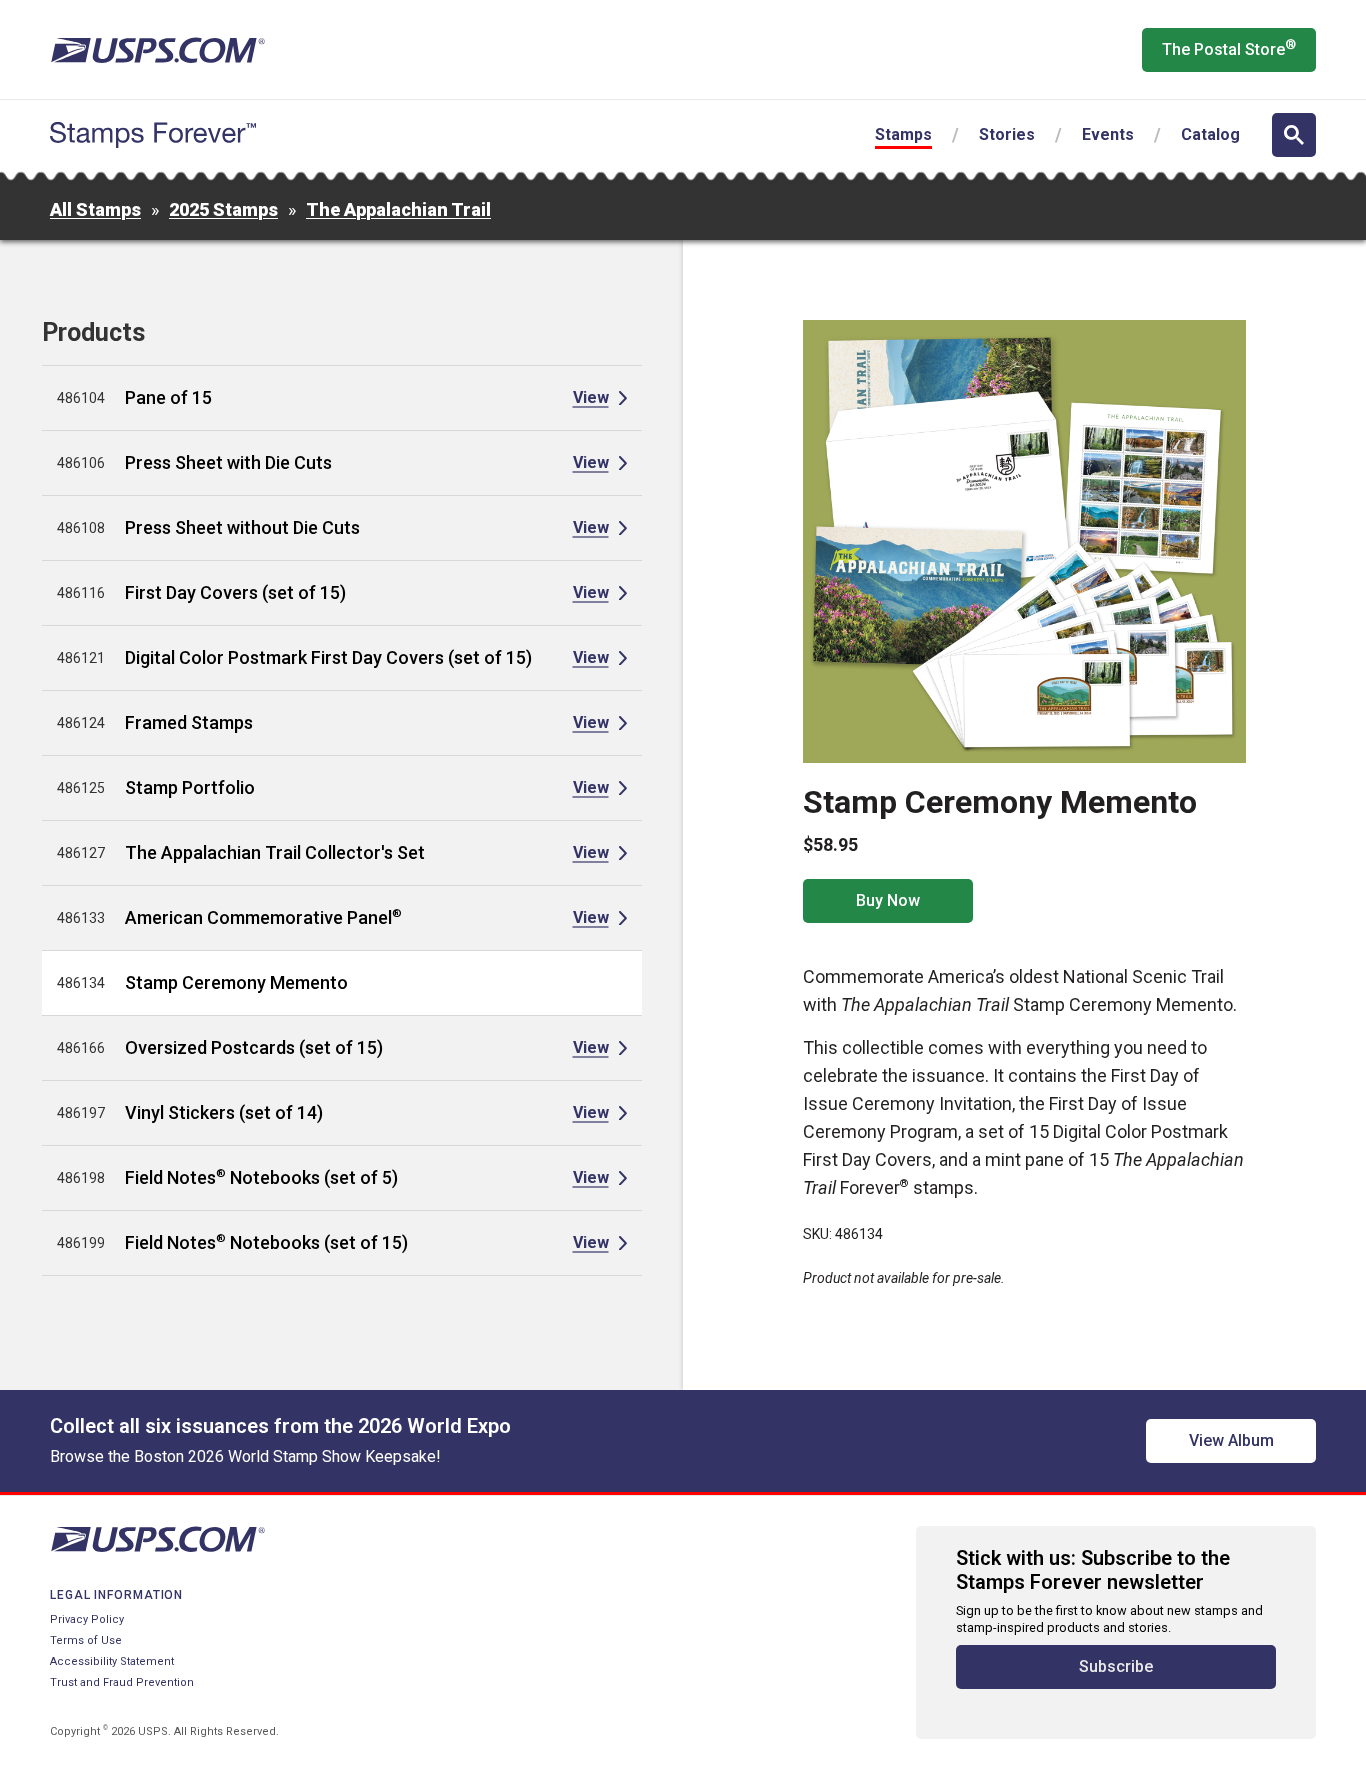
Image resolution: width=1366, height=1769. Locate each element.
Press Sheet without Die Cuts (242, 527)
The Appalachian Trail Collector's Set (275, 852)
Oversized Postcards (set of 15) (254, 1047)
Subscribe (1116, 1666)
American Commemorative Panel (263, 917)
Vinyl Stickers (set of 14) (224, 1112)
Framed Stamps (189, 722)
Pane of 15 (168, 397)
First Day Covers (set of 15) (235, 592)
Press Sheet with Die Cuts (228, 462)
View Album (1231, 1440)
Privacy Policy (87, 1619)
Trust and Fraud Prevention (122, 1682)
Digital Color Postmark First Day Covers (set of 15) (328, 657)
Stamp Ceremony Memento (236, 982)
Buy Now (888, 900)
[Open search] (1294, 135)
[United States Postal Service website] (157, 50)
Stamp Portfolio (190, 787)
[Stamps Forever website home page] (153, 135)
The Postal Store (1229, 48)
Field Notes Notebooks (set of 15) (266, 1242)
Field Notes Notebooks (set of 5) (261, 1177)
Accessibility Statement (112, 1661)
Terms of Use (86, 1640)
